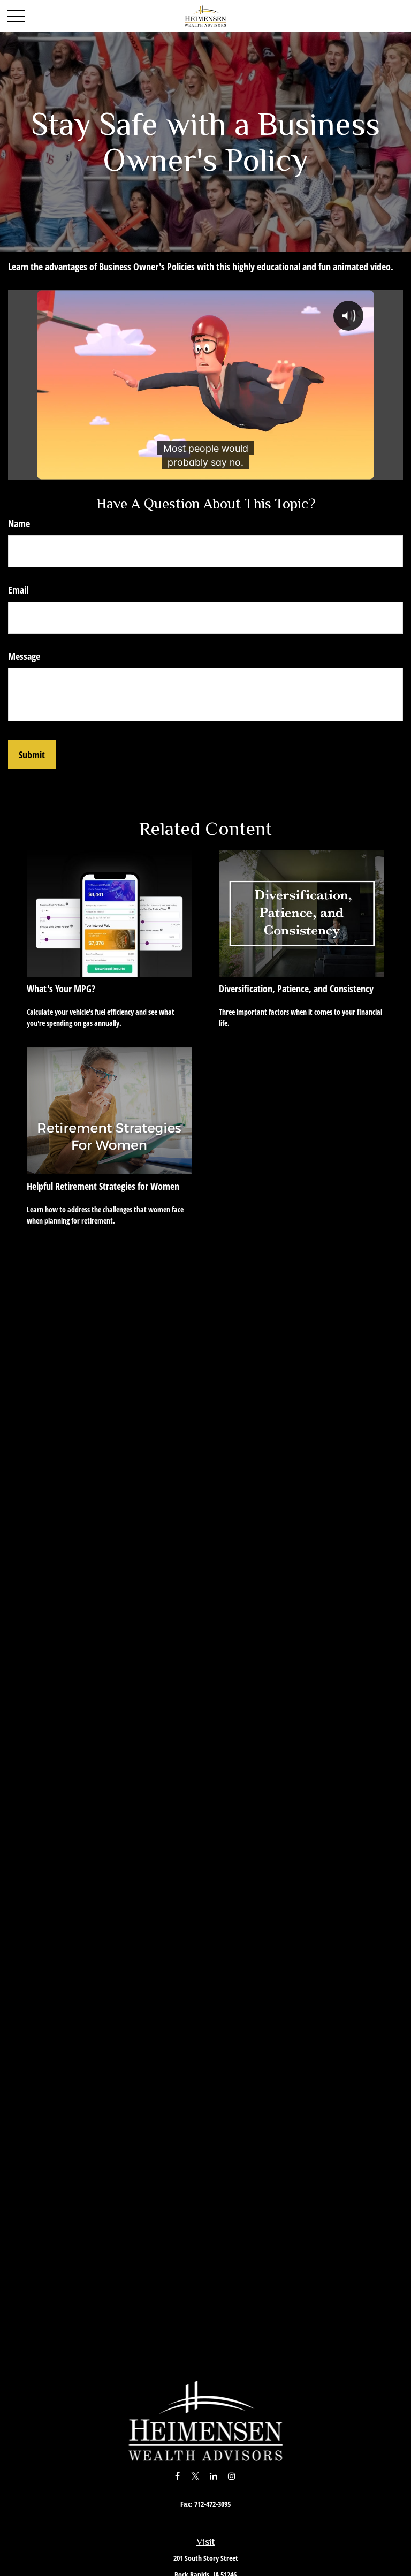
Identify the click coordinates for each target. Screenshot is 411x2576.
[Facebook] (177, 2476)
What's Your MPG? (61, 989)
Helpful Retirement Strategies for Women (103, 1186)
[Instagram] (232, 2476)
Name (19, 523)
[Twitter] (196, 2476)
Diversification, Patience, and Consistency (296, 989)
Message (24, 656)
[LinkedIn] (214, 2476)
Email (18, 590)
